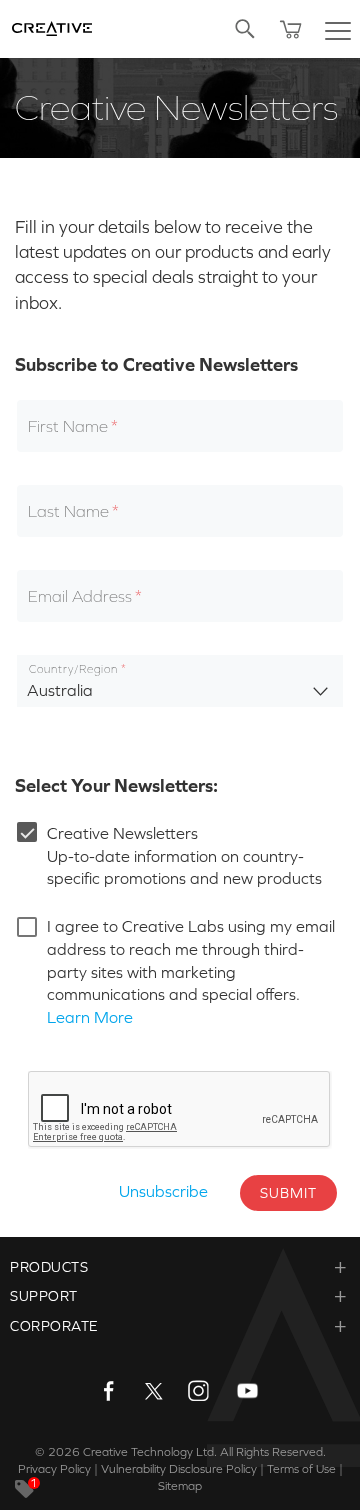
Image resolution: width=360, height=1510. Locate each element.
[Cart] (291, 29)
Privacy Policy (54, 1469)
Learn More (90, 1017)
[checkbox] (107, 832)
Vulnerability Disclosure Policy (179, 1469)
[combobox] (180, 681)
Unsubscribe (163, 1191)
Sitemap (180, 1486)
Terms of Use (301, 1469)
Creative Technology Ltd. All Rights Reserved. (204, 1452)
